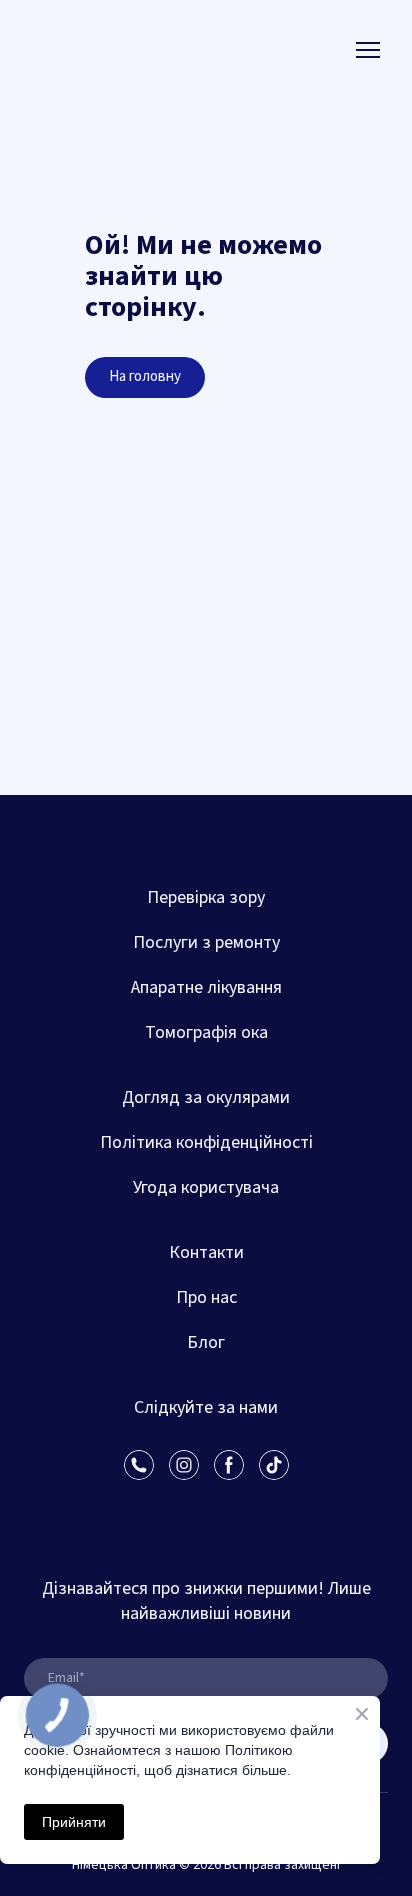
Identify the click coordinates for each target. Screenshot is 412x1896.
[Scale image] (115, 1508)
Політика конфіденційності (206, 1142)
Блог (206, 1342)
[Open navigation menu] (368, 50)
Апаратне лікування (206, 987)
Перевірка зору (206, 897)
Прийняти (74, 1822)
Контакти (206, 1252)
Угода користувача (206, 1187)
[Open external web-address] (101, 50)
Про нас (206, 1297)
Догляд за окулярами (206, 1097)
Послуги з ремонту (206, 942)
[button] (145, 377)
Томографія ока (206, 1032)
